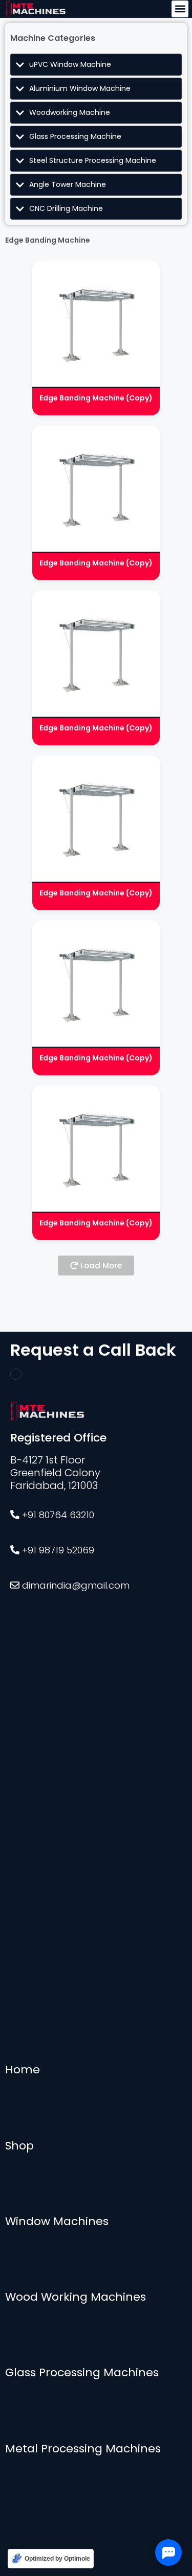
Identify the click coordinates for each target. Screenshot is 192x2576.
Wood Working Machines (76, 2297)
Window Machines (57, 2221)
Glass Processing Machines (82, 2372)
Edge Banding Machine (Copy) (96, 398)
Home (23, 2070)
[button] (180, 9)
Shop (19, 2146)
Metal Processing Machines (83, 2449)
